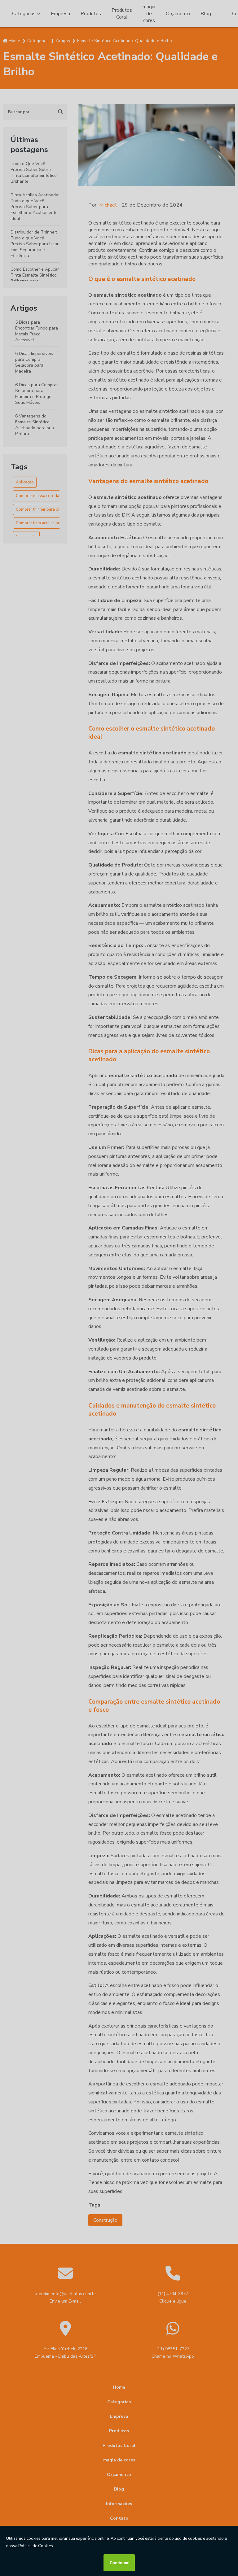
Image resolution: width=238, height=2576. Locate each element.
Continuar (119, 2563)
